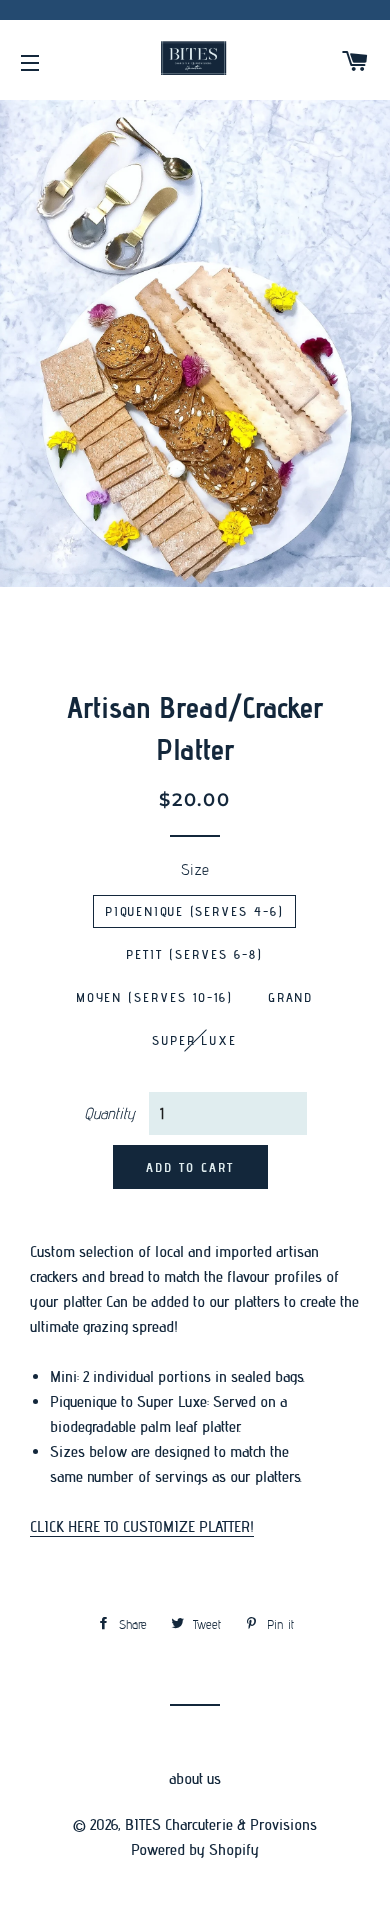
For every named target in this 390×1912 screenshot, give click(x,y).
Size (195, 869)
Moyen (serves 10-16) (154, 997)
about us (195, 1778)
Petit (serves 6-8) (194, 954)
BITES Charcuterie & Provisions (221, 1824)
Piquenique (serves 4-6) (194, 911)
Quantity (109, 1113)
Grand (291, 997)
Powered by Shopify (195, 1849)
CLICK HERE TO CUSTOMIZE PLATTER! (142, 1526)
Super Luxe (195, 1040)
